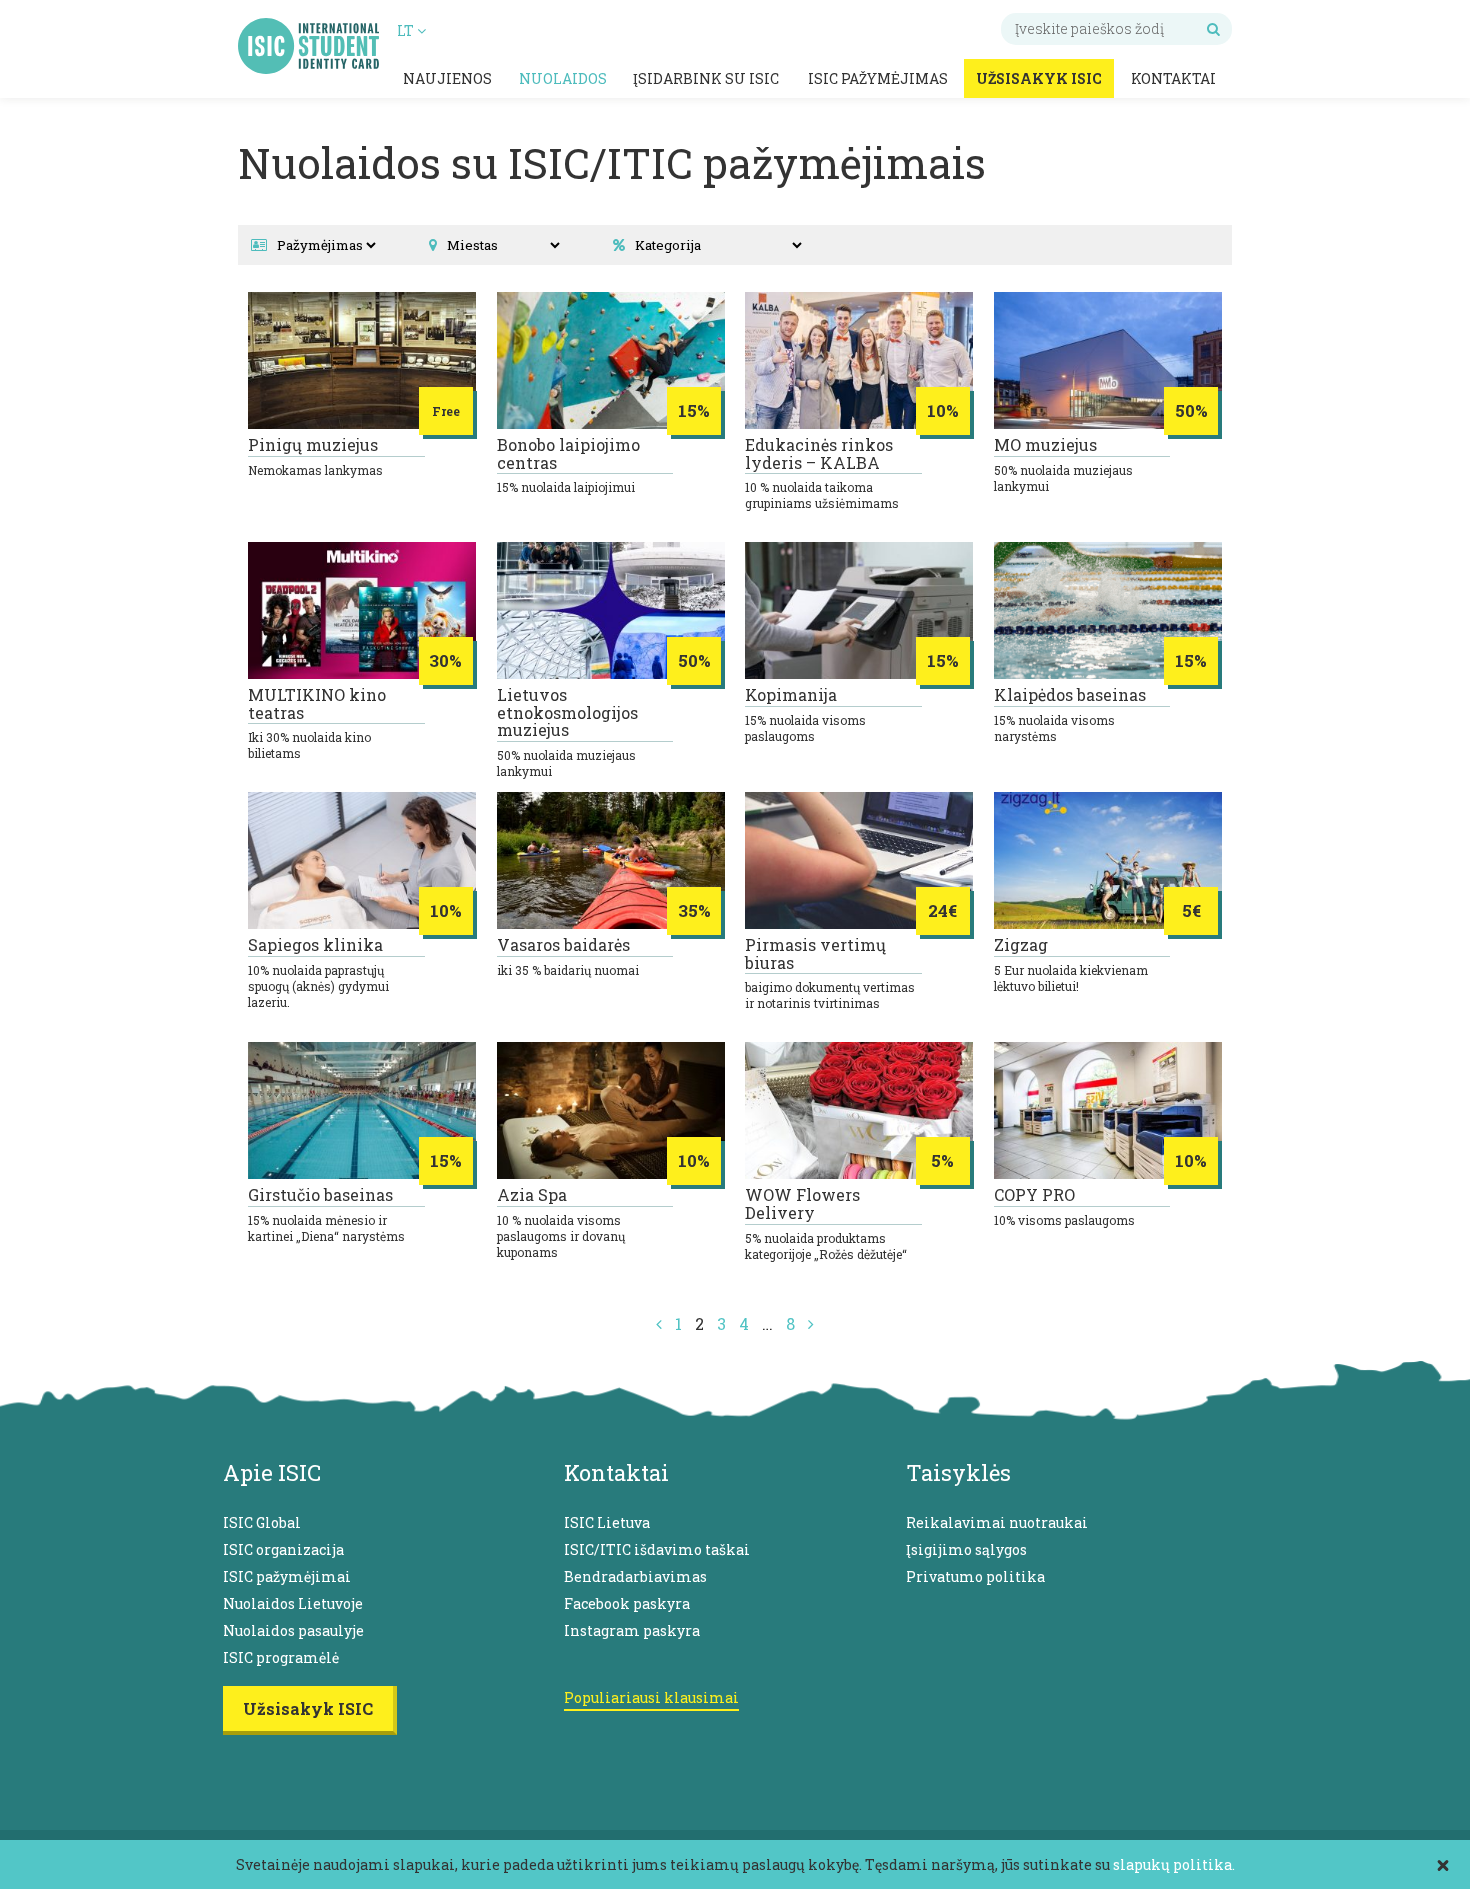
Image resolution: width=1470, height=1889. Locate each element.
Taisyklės (958, 1472)
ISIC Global (262, 1522)
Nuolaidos (563, 78)
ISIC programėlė (281, 1657)
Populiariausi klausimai (651, 1697)
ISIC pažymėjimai (287, 1576)
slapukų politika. (1174, 1864)
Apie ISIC (272, 1472)
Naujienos (447, 78)
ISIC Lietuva (607, 1522)
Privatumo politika (975, 1576)
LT (407, 30)
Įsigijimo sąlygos (966, 1549)
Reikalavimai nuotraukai (997, 1522)
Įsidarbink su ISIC (706, 78)
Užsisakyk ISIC (1039, 78)
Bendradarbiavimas (635, 1576)
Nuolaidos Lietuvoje (293, 1603)
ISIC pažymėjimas (878, 78)
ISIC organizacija (283, 1549)
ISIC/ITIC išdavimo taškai (657, 1549)
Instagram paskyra (632, 1630)
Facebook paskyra (627, 1603)
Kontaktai (1173, 78)
